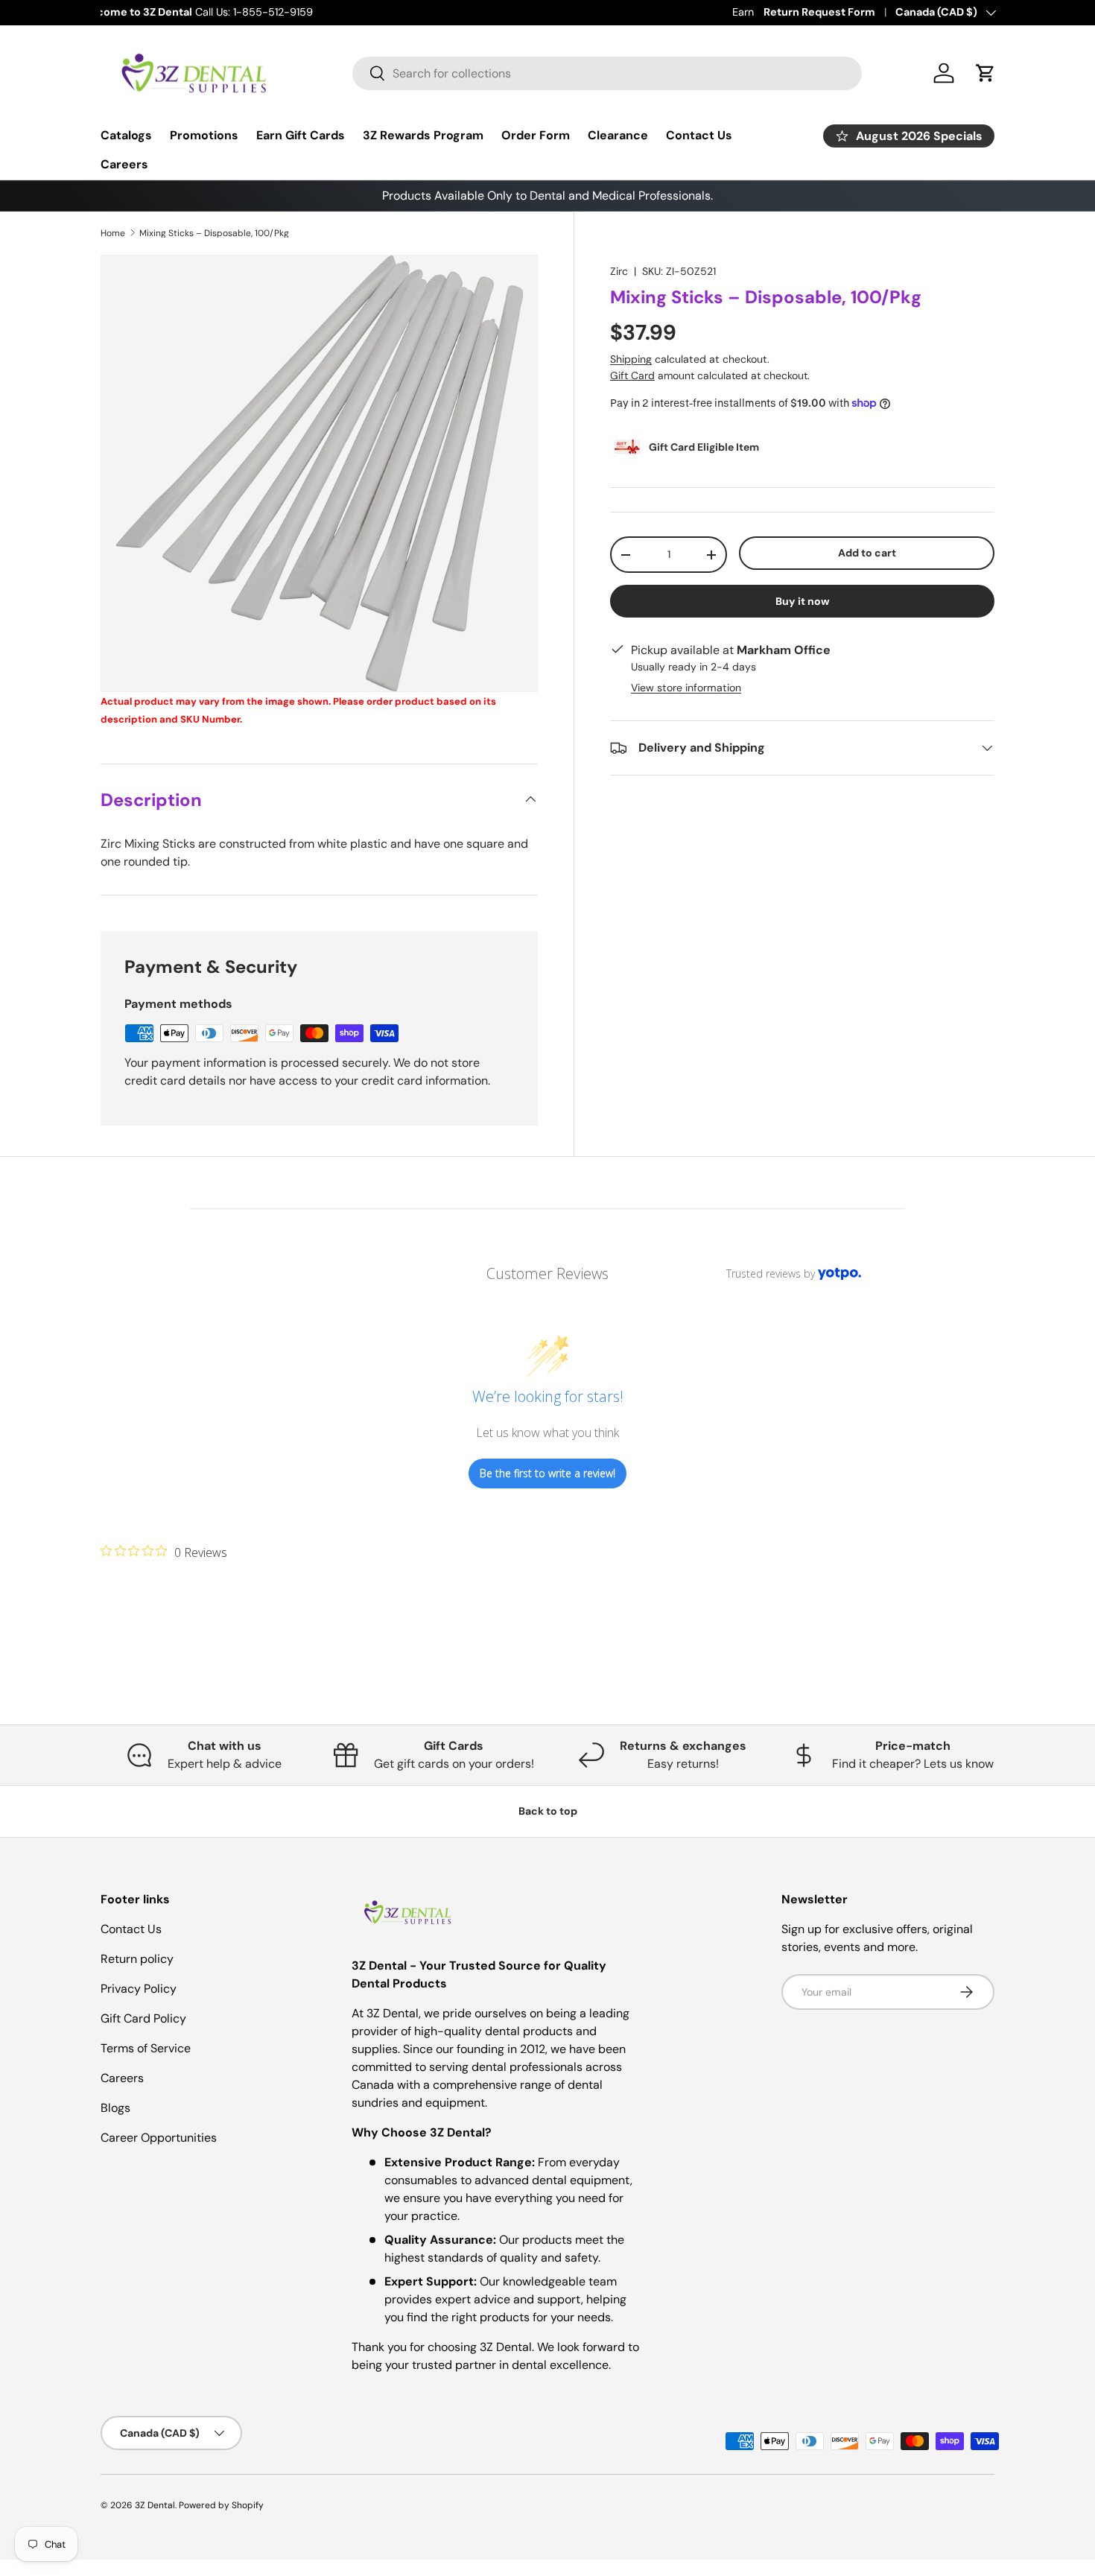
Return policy (137, 1959)
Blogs (115, 2108)
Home (113, 233)
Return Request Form (819, 12)
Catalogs (126, 135)
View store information (686, 688)
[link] (164, 1552)
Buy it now (803, 601)
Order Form (536, 135)
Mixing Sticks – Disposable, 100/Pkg (214, 233)
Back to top (548, 1811)
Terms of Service (146, 2048)
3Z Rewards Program (423, 135)
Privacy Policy (139, 1989)
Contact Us (699, 135)
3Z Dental (155, 2505)
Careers (124, 164)
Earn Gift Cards (301, 135)
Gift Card (632, 375)
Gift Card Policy (143, 2018)
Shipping (631, 359)
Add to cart (867, 553)
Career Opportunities (159, 2138)
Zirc (619, 271)
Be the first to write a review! (547, 1473)
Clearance (618, 135)
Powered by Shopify (221, 2505)
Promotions (204, 135)
